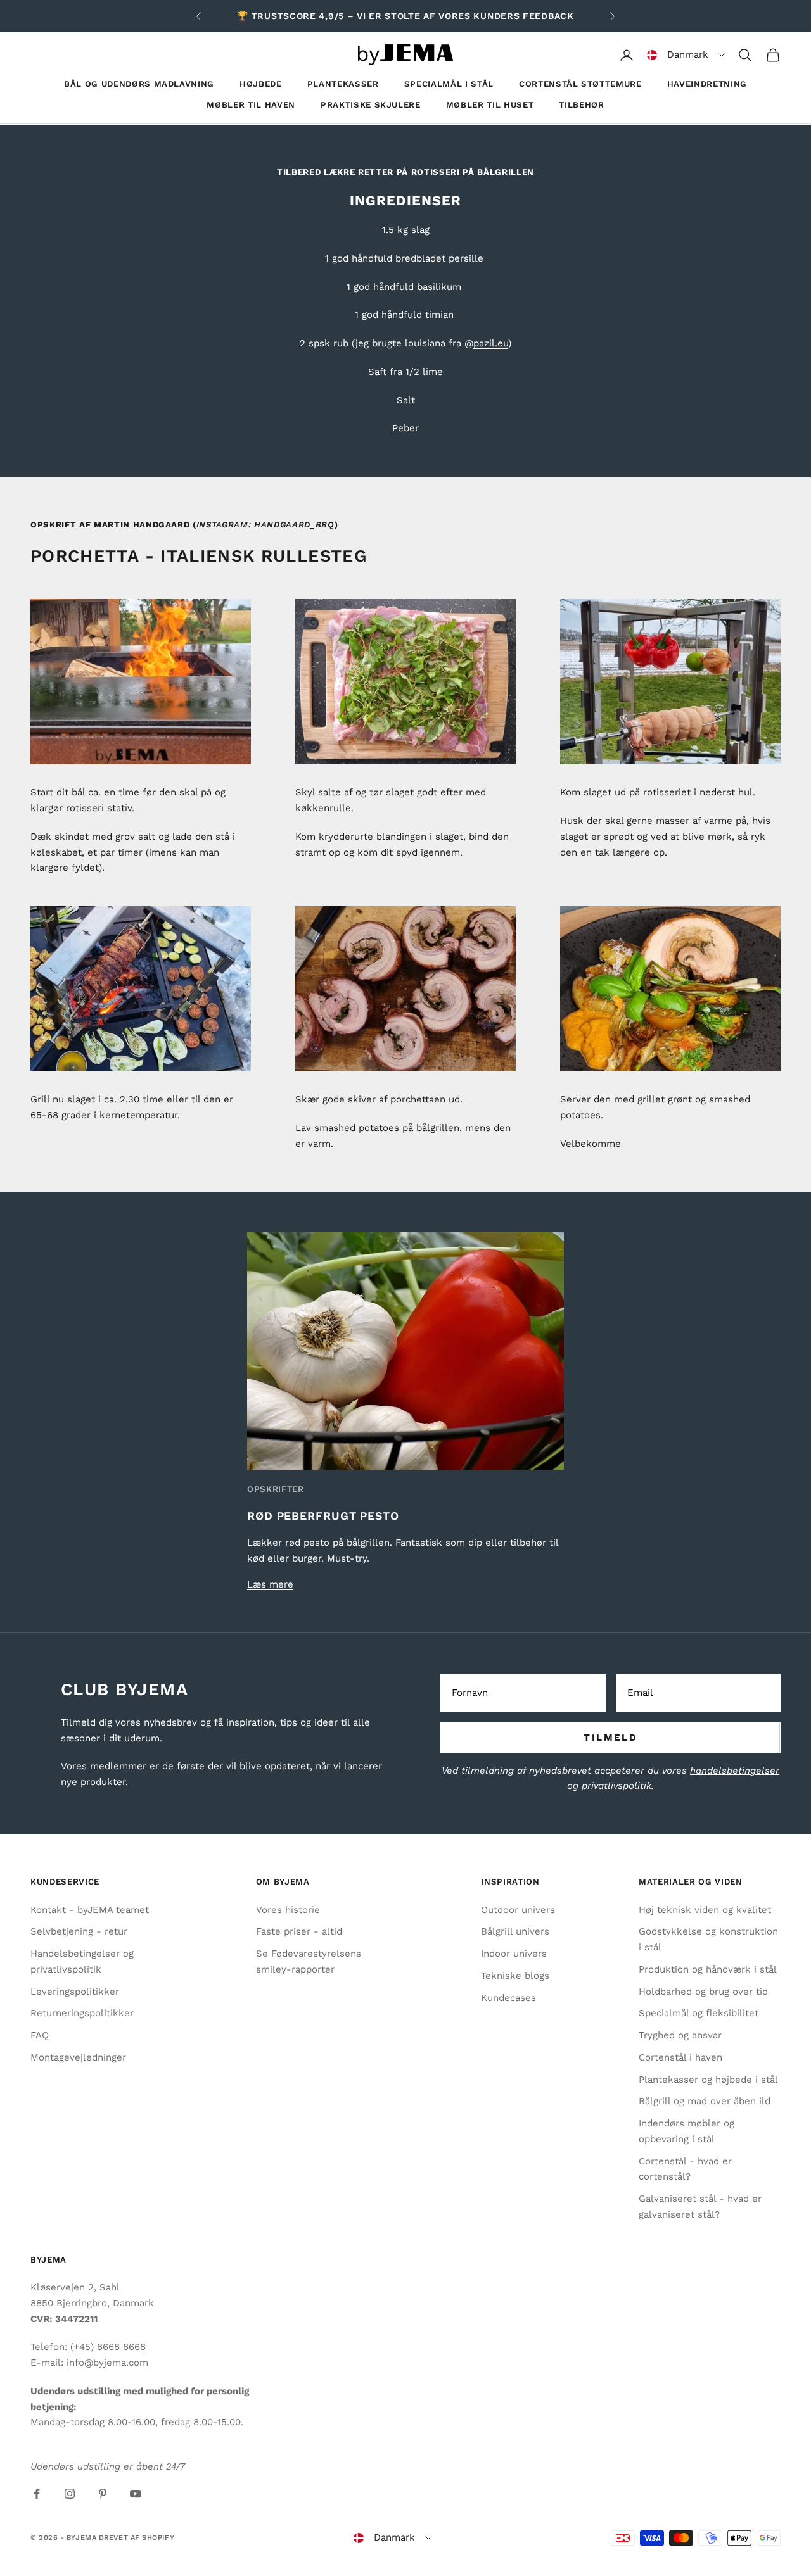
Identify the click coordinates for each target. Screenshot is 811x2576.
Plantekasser (343, 84)
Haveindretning (707, 84)
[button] (686, 55)
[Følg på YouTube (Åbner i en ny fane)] (136, 2494)
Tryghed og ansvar (680, 2035)
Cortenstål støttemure (580, 84)
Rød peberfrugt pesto (323, 1516)
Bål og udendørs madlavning (139, 84)
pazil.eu (491, 343)
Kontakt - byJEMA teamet (90, 1910)
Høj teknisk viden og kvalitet (705, 1910)
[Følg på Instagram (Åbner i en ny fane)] (70, 2494)
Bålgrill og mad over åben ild (705, 2101)
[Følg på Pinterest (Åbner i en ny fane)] (103, 2494)
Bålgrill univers (515, 1931)
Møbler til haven (251, 105)
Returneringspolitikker (82, 2013)
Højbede (261, 84)
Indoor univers (514, 1954)
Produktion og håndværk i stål (708, 1969)
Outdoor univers (518, 1910)
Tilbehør (581, 105)
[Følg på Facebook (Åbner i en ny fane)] (37, 2494)
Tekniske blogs (515, 1976)
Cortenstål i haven (680, 2057)
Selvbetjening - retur (79, 1931)
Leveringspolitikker (75, 1992)
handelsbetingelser (735, 1771)
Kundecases (508, 1998)
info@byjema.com (107, 2363)
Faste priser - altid (299, 1931)
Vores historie (288, 1910)
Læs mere (270, 1584)
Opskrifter (276, 1489)
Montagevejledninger (78, 2057)
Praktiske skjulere (371, 105)
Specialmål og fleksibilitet (699, 2013)
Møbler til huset (490, 105)
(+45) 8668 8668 (108, 2347)
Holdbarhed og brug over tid (703, 1992)
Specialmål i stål (449, 84)
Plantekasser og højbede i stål (708, 2080)
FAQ (40, 2035)
